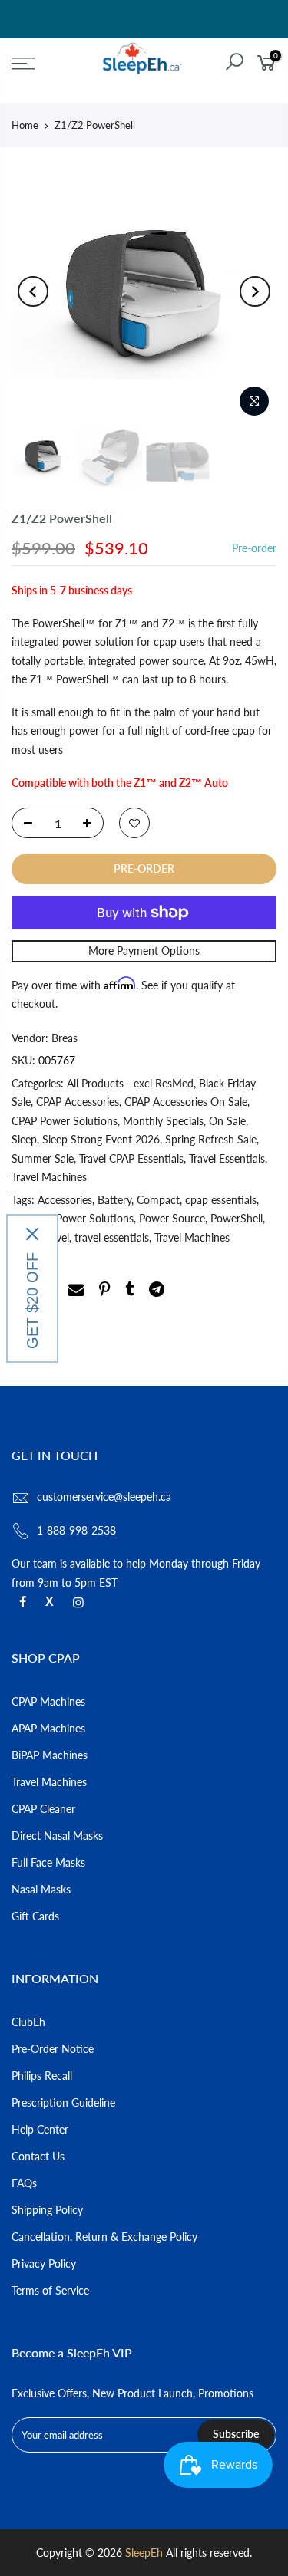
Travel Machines (49, 1177)
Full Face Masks (48, 1862)
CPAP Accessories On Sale (186, 1102)
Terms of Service (50, 2290)
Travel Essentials (227, 1158)
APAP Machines (48, 1728)
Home (25, 125)
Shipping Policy (47, 2210)
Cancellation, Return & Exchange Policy (104, 2237)
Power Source (172, 1218)
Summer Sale (43, 1158)
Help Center (40, 2129)
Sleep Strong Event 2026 (101, 1139)
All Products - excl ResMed (130, 1083)
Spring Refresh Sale (211, 1139)
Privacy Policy (44, 2263)
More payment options (144, 951)
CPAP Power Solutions (65, 1121)
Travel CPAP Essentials (131, 1158)
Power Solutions (95, 1218)
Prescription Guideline (63, 2102)
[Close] (32, 1234)
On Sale (227, 1121)
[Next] (255, 291)
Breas (65, 1038)
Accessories (65, 1200)
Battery (114, 1200)
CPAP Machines (48, 1701)
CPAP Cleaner (43, 1809)
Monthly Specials (163, 1121)
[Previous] (33, 291)
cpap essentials (221, 1200)
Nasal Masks (41, 1889)
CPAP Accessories (78, 1102)
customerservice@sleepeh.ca (104, 1497)
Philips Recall (42, 2076)
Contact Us (38, 2156)
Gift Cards (35, 1916)
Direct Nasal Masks (57, 1836)
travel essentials (112, 1237)
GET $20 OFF (32, 1301)
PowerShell (237, 1218)
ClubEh (28, 2022)
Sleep (24, 1139)
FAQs (24, 2183)
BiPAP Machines (50, 1755)
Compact (158, 1200)
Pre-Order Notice (53, 2049)
